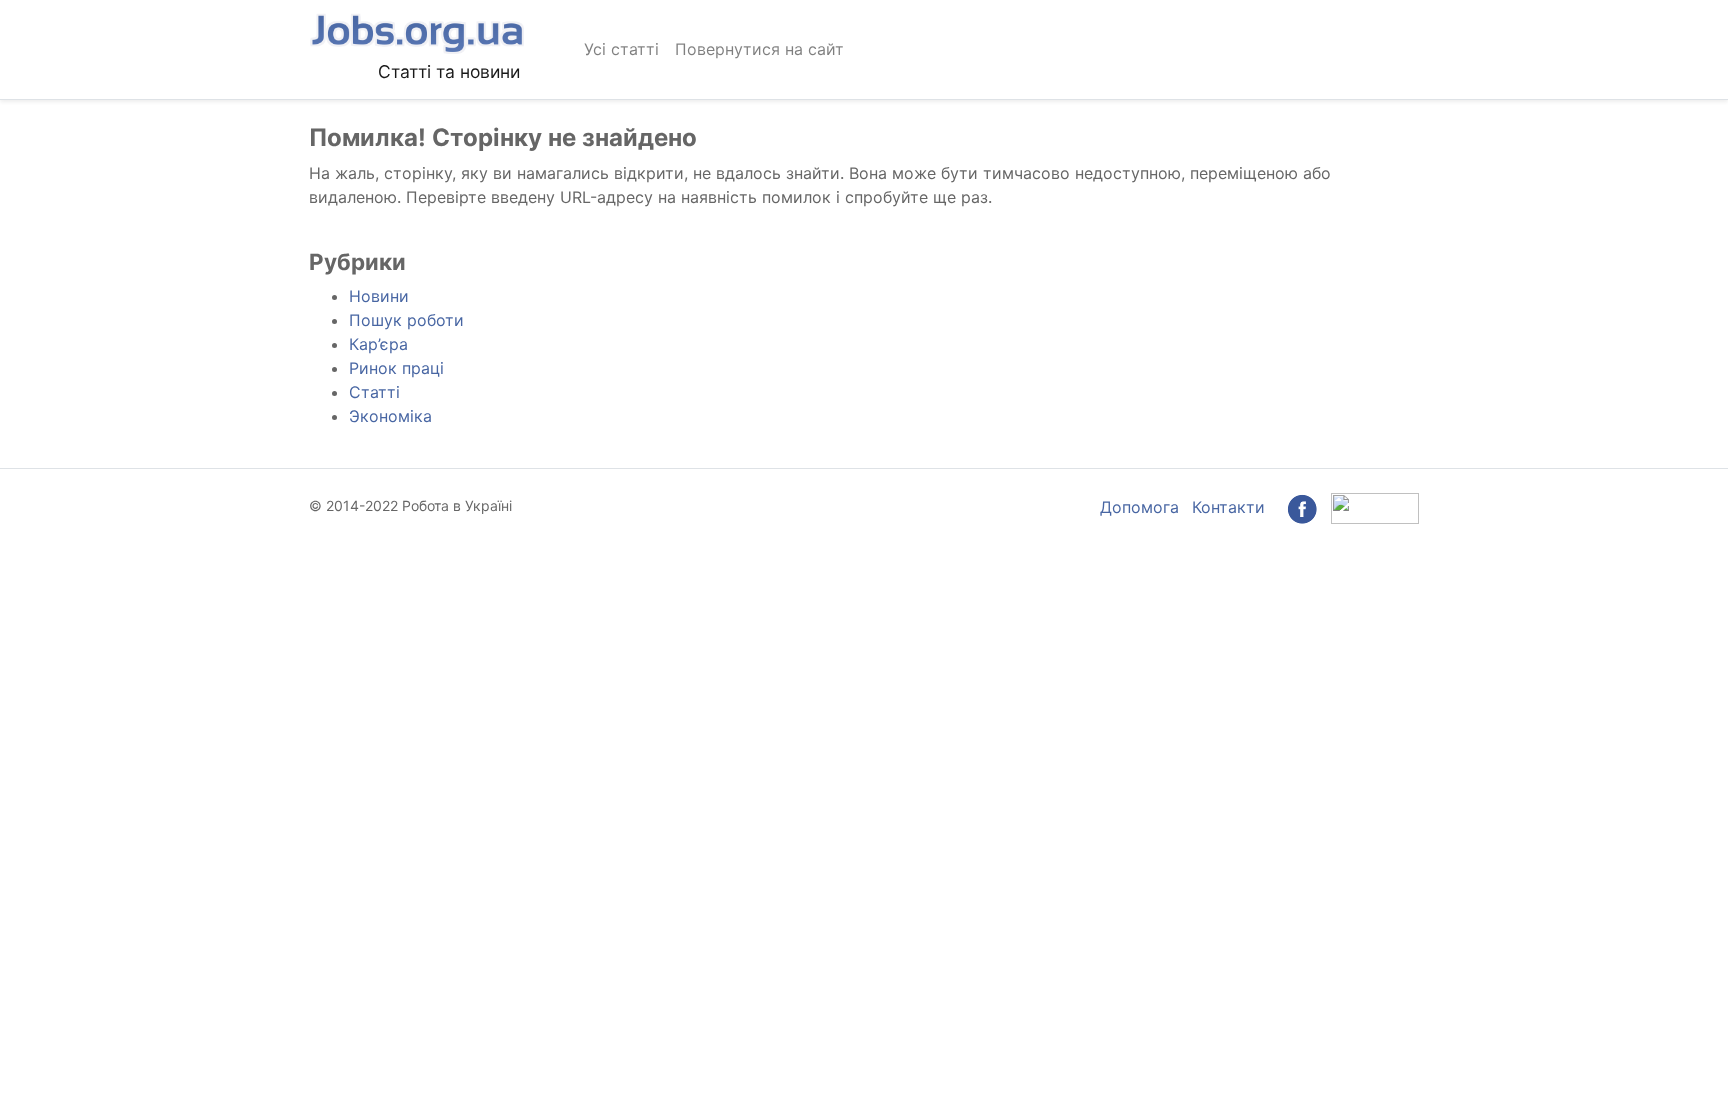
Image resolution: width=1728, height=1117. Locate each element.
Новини (379, 296)
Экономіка (390, 416)
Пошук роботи (406, 320)
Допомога (1139, 507)
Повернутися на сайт (759, 49)
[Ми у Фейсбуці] (1302, 507)
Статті (374, 392)
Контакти (1228, 507)
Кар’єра (378, 344)
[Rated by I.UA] (1375, 507)
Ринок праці (396, 368)
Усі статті (621, 49)
